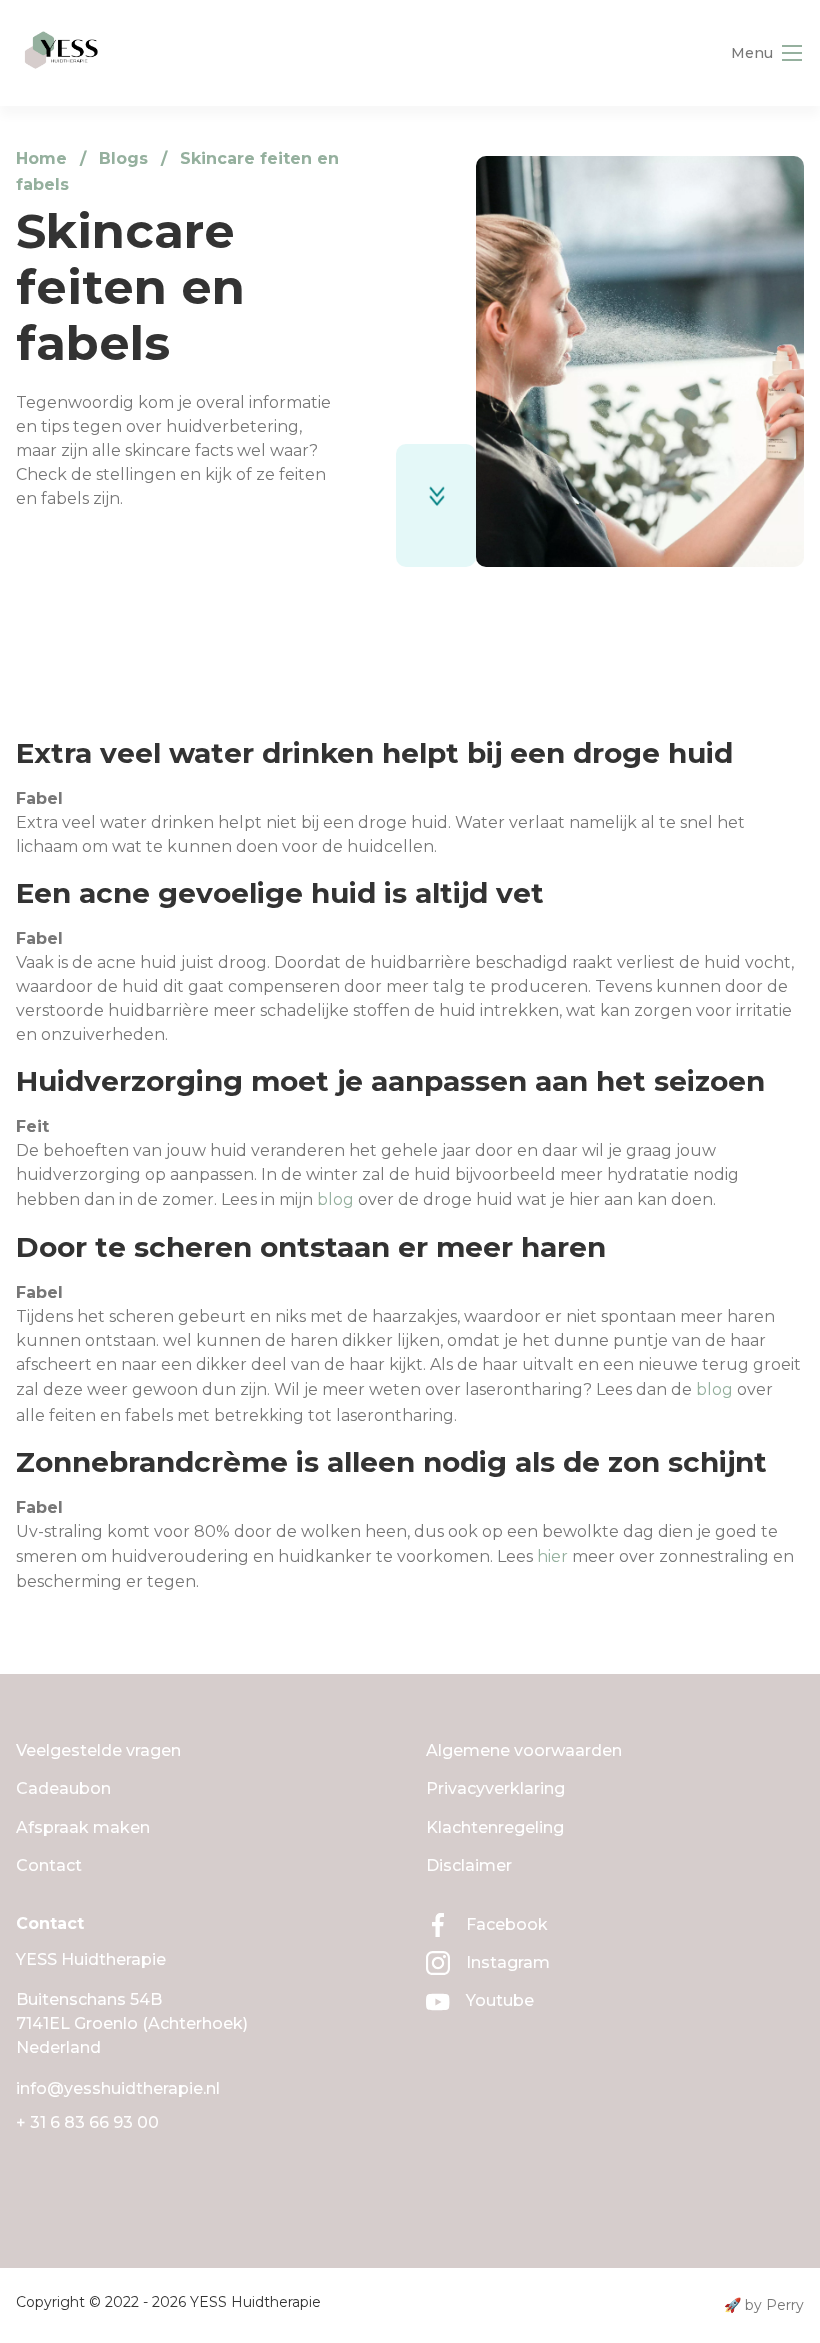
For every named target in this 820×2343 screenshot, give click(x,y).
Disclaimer (469, 1865)
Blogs (123, 158)
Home (41, 158)
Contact (49, 1865)
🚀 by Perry (764, 2305)
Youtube (500, 2000)
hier (552, 1556)
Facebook (507, 1924)
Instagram (508, 1962)
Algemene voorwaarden (524, 1750)
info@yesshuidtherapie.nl (118, 2088)
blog (335, 1199)
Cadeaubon (63, 1788)
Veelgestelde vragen (98, 1750)
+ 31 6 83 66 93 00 (87, 2122)
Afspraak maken (83, 1827)
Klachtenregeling (495, 1827)
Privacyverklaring (495, 1788)
